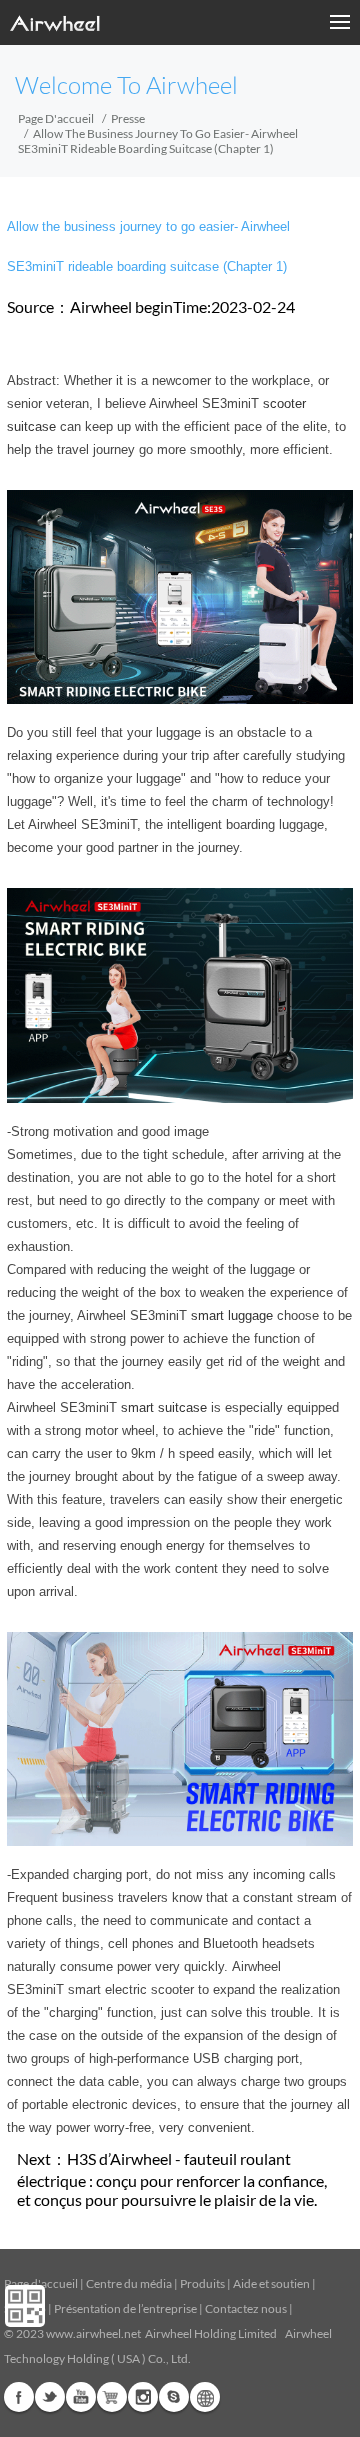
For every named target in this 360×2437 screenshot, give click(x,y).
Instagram (143, 2397)
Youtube (81, 2397)
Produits (202, 2283)
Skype (174, 2397)
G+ (112, 2397)
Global (205, 2397)
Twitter (50, 2397)
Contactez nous (246, 2308)
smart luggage (232, 1315)
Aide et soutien (272, 2283)
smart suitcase (164, 1407)
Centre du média (129, 2283)
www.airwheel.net (93, 2333)
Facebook (19, 2397)
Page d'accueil (56, 118)
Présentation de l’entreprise (125, 2308)
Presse (128, 118)
